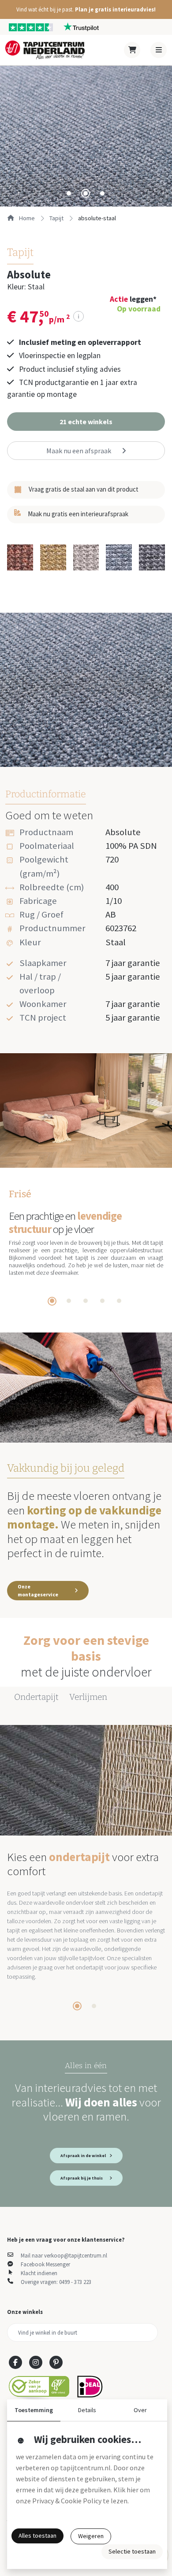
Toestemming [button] (34, 2410)
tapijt (56, 218)
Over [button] (140, 2410)
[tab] (69, 193)
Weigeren (91, 2536)
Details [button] (87, 2410)
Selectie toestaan (132, 2551)
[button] (86, 9)
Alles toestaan (37, 2535)
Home (26, 218)
